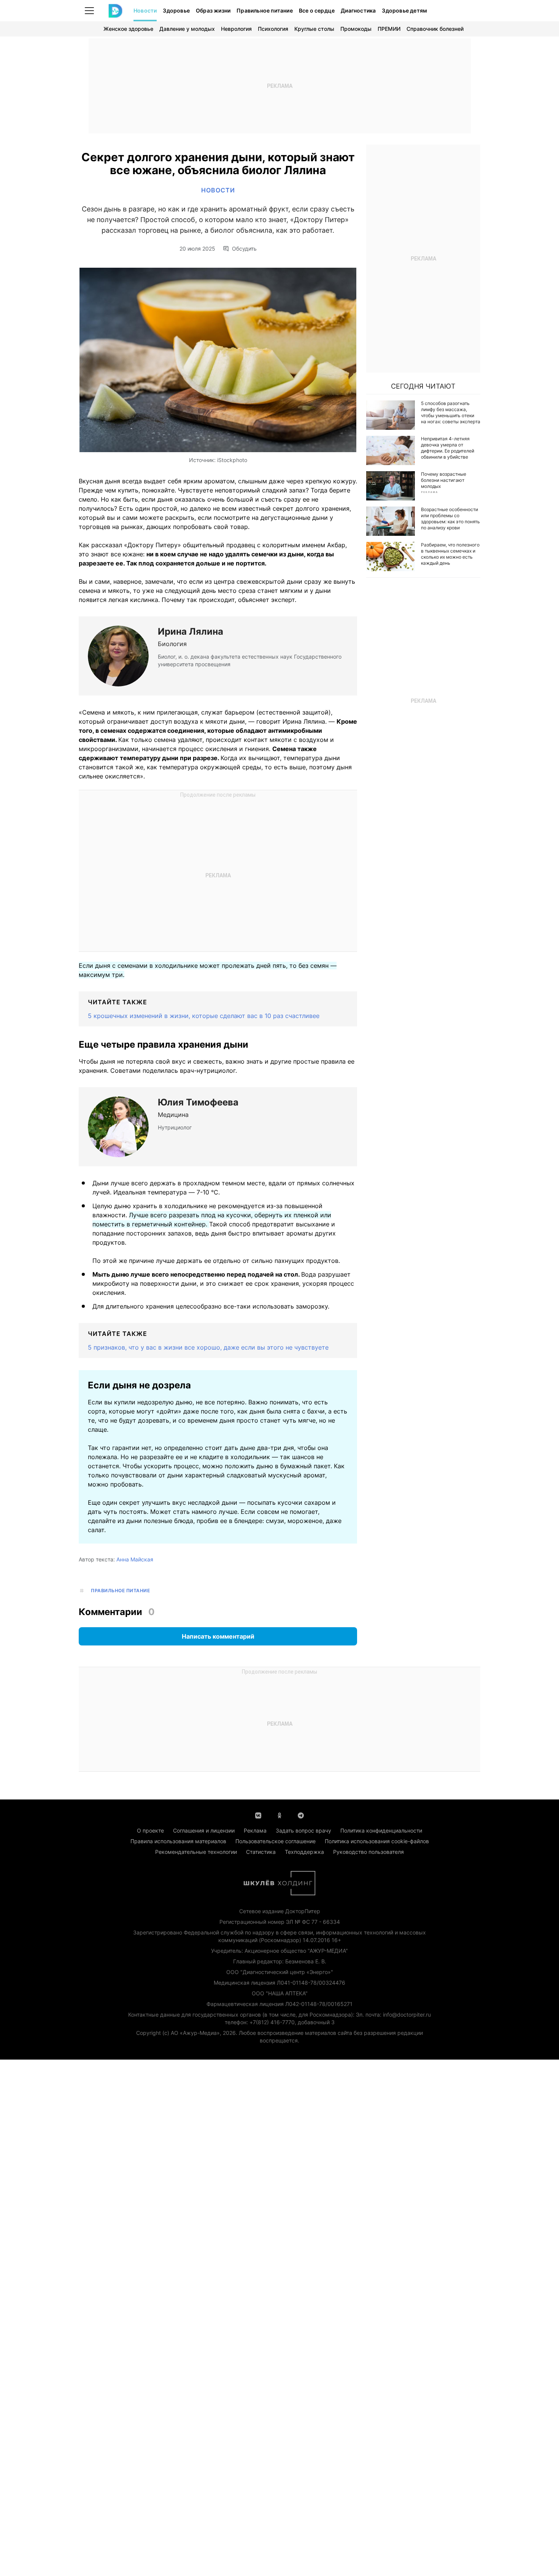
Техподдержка (304, 1852)
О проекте (150, 1830)
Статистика (261, 1852)
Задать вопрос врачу (303, 1830)
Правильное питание (265, 10)
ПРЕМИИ (389, 29)
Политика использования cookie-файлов (377, 1841)
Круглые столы (314, 29)
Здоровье (176, 10)
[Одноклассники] (279, 1815)
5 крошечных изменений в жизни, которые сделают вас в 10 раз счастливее (204, 1016)
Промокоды (356, 29)
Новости (145, 10)
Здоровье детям (404, 10)
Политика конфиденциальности (381, 1830)
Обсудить (244, 249)
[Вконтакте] (258, 1815)
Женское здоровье (128, 29)
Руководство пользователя (368, 1852)
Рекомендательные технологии (196, 1852)
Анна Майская (135, 1559)
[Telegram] (301, 1815)
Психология (273, 29)
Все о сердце (317, 10)
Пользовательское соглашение (276, 1841)
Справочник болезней (435, 29)
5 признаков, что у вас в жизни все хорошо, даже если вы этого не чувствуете (208, 1347)
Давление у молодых (187, 29)
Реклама (255, 1830)
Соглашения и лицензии (204, 1830)
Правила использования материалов (178, 1841)
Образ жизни (213, 10)
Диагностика (358, 10)
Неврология (236, 29)
